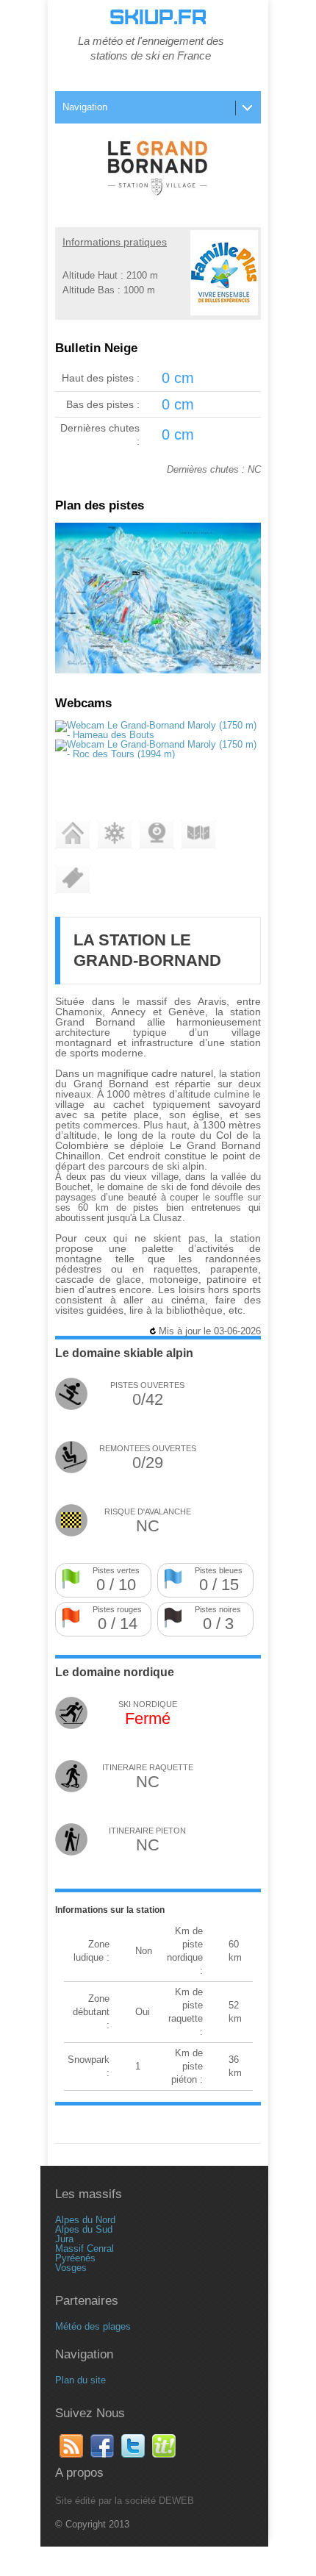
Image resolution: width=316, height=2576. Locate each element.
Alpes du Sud (84, 2229)
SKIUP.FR (158, 18)
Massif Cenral (85, 2248)
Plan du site (80, 2380)
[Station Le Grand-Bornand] (73, 835)
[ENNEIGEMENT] (115, 835)
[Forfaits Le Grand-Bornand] (73, 880)
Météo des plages (93, 2326)
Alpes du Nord (85, 2220)
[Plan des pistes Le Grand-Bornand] (158, 670)
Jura (64, 2239)
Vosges (71, 2268)
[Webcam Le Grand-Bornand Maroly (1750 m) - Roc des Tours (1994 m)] (158, 754)
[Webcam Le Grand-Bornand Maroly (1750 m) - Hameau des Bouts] (158, 735)
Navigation (85, 107)
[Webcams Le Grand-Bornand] (157, 835)
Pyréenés (75, 2258)
